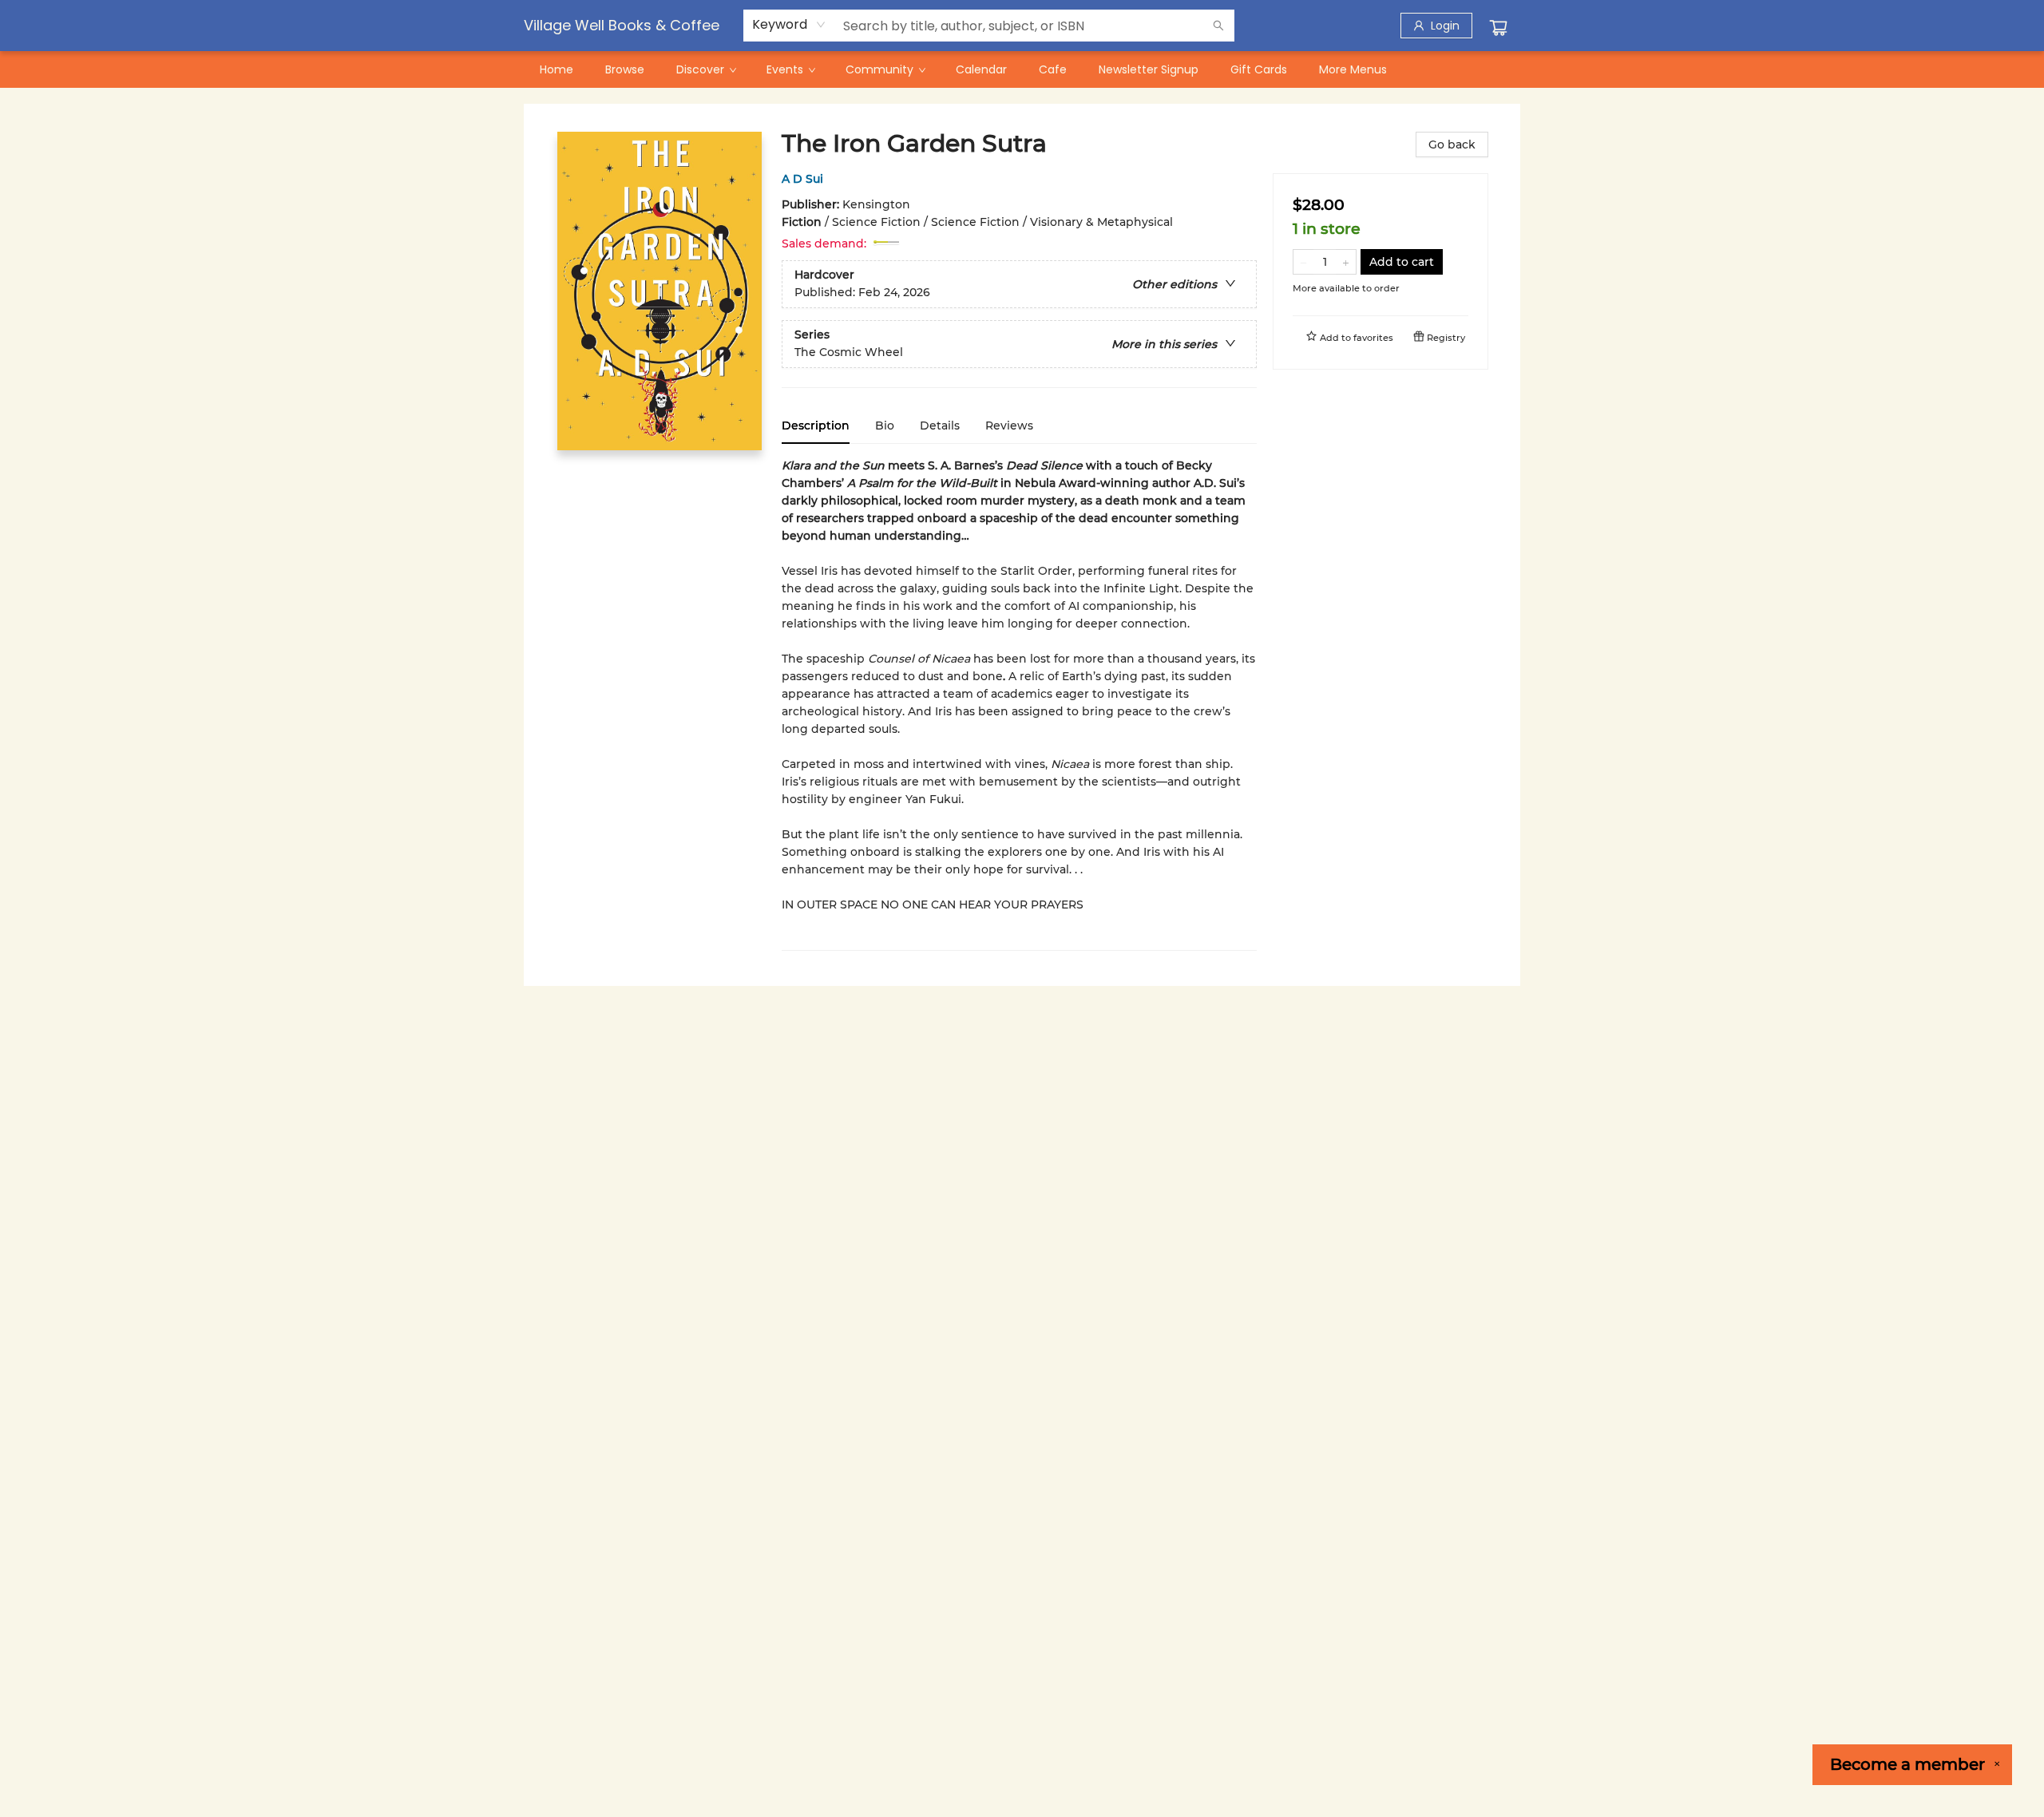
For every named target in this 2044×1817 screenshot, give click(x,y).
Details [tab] (940, 426)
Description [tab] (816, 426)
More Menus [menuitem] (1353, 69)
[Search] (1218, 26)
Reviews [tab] (1009, 426)
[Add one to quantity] (1346, 262)
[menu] (1022, 69)
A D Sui (802, 179)
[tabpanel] (1019, 704)
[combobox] (789, 25)
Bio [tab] (885, 426)
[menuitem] (557, 69)
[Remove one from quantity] (1303, 262)
